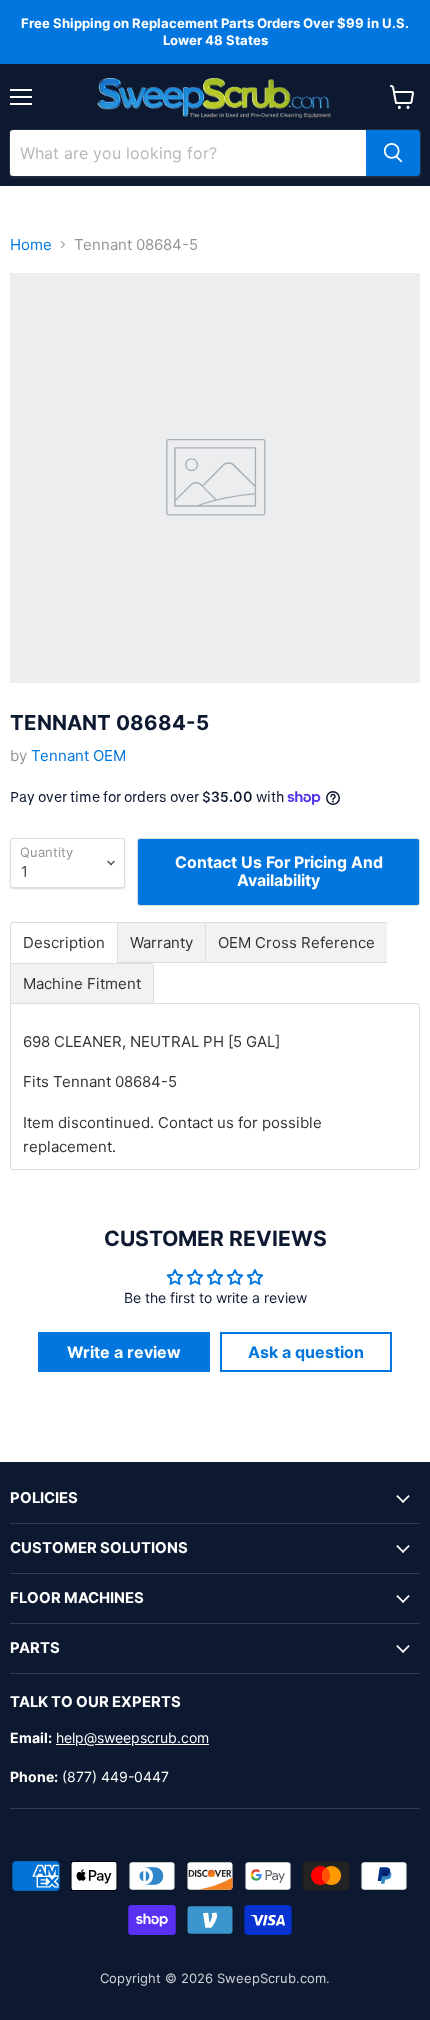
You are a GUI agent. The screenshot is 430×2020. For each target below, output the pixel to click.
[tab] (64, 942)
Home (31, 244)
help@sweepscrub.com (132, 1737)
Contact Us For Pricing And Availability (279, 871)
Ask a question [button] (306, 1352)
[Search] (393, 153)
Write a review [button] (124, 1352)
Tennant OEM (78, 755)
